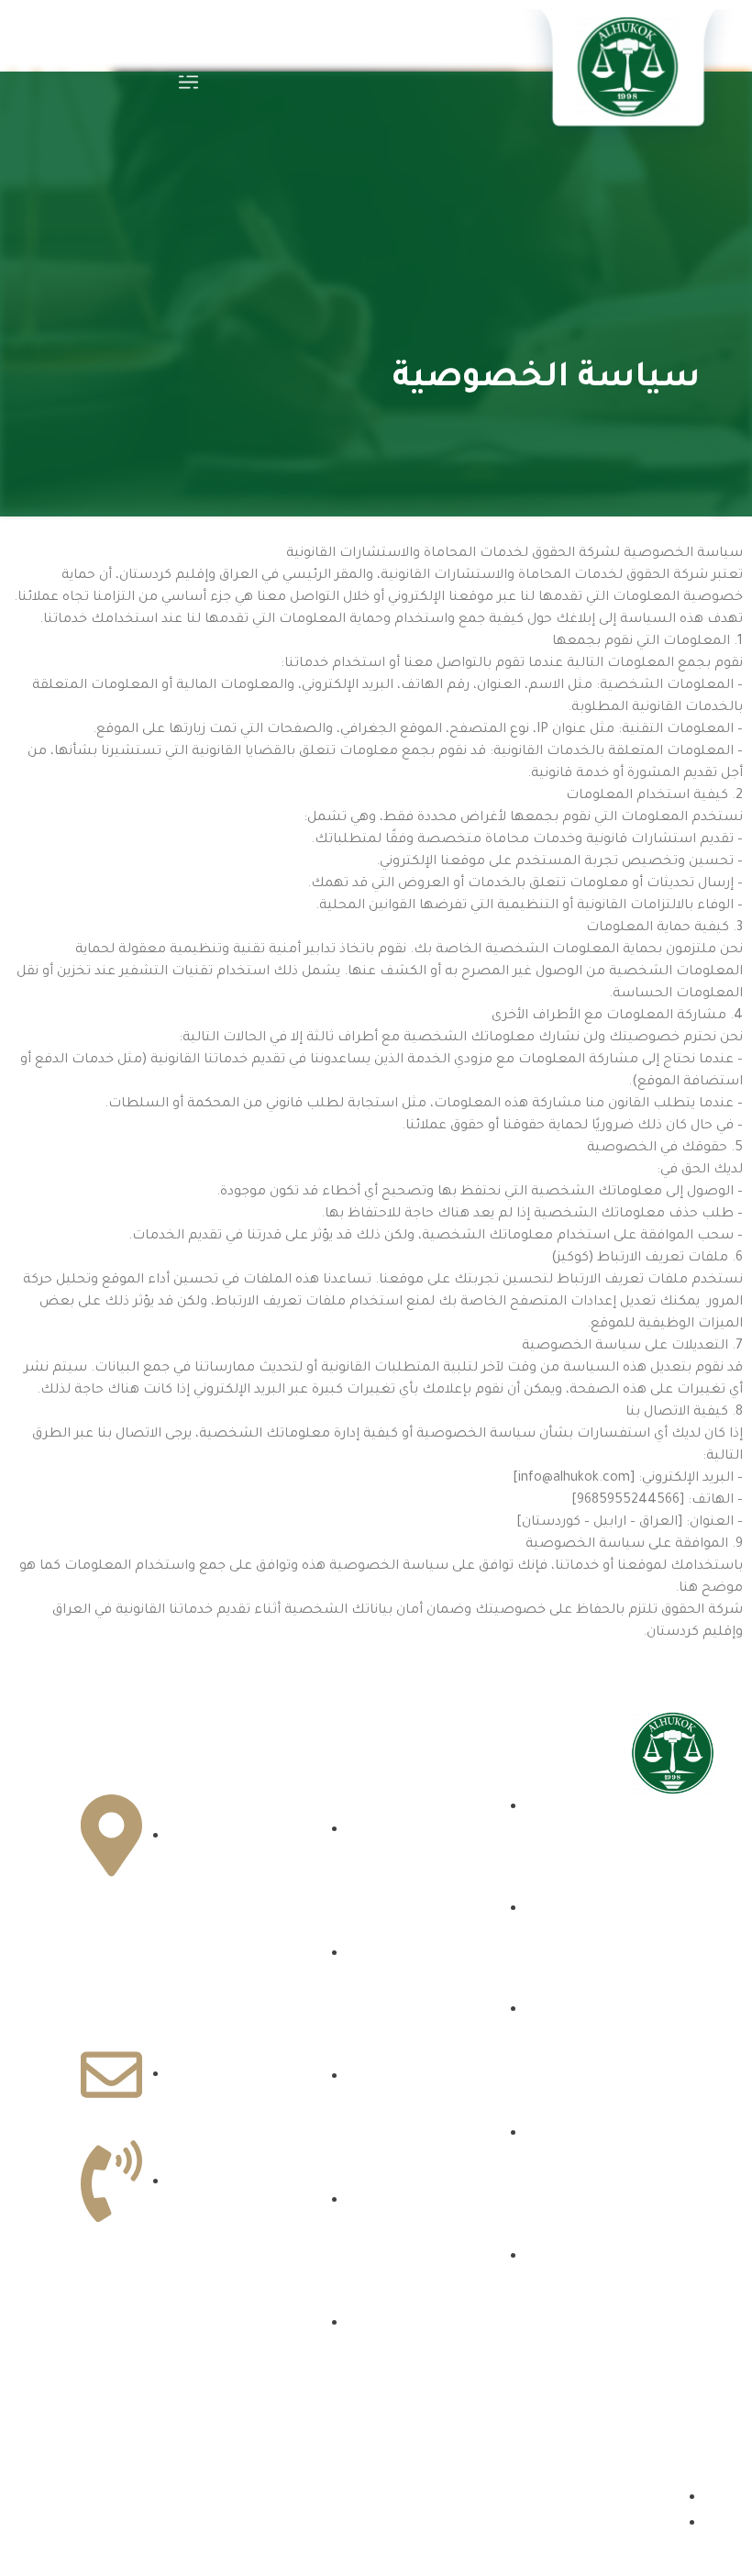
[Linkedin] (645, 2048)
